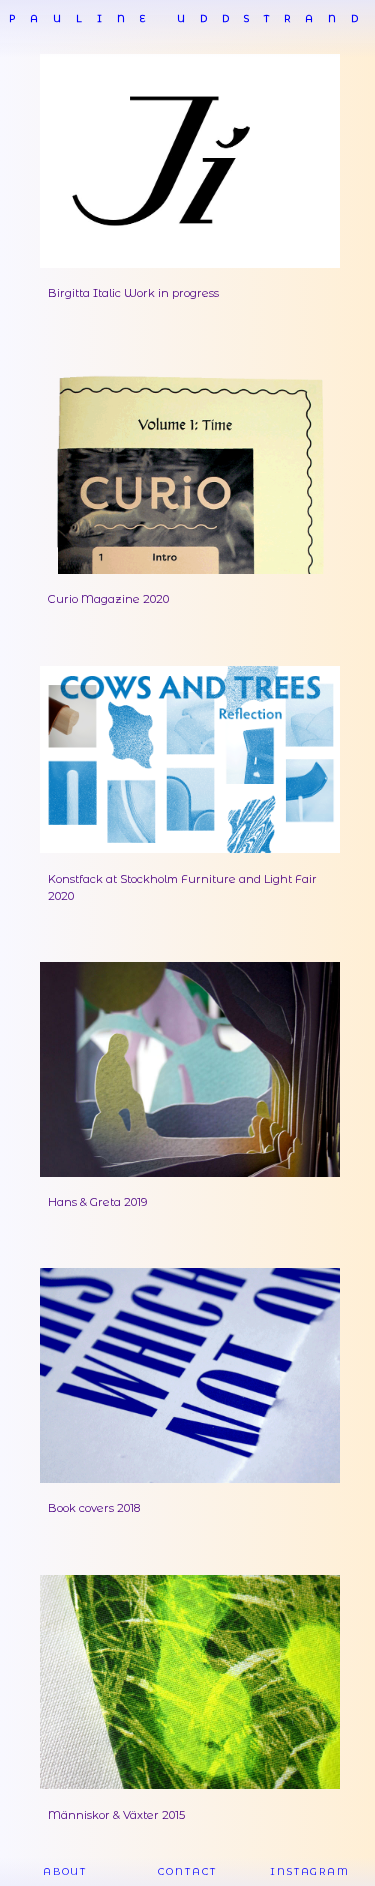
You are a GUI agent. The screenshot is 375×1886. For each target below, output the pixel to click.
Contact (187, 1871)
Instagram (310, 1871)
